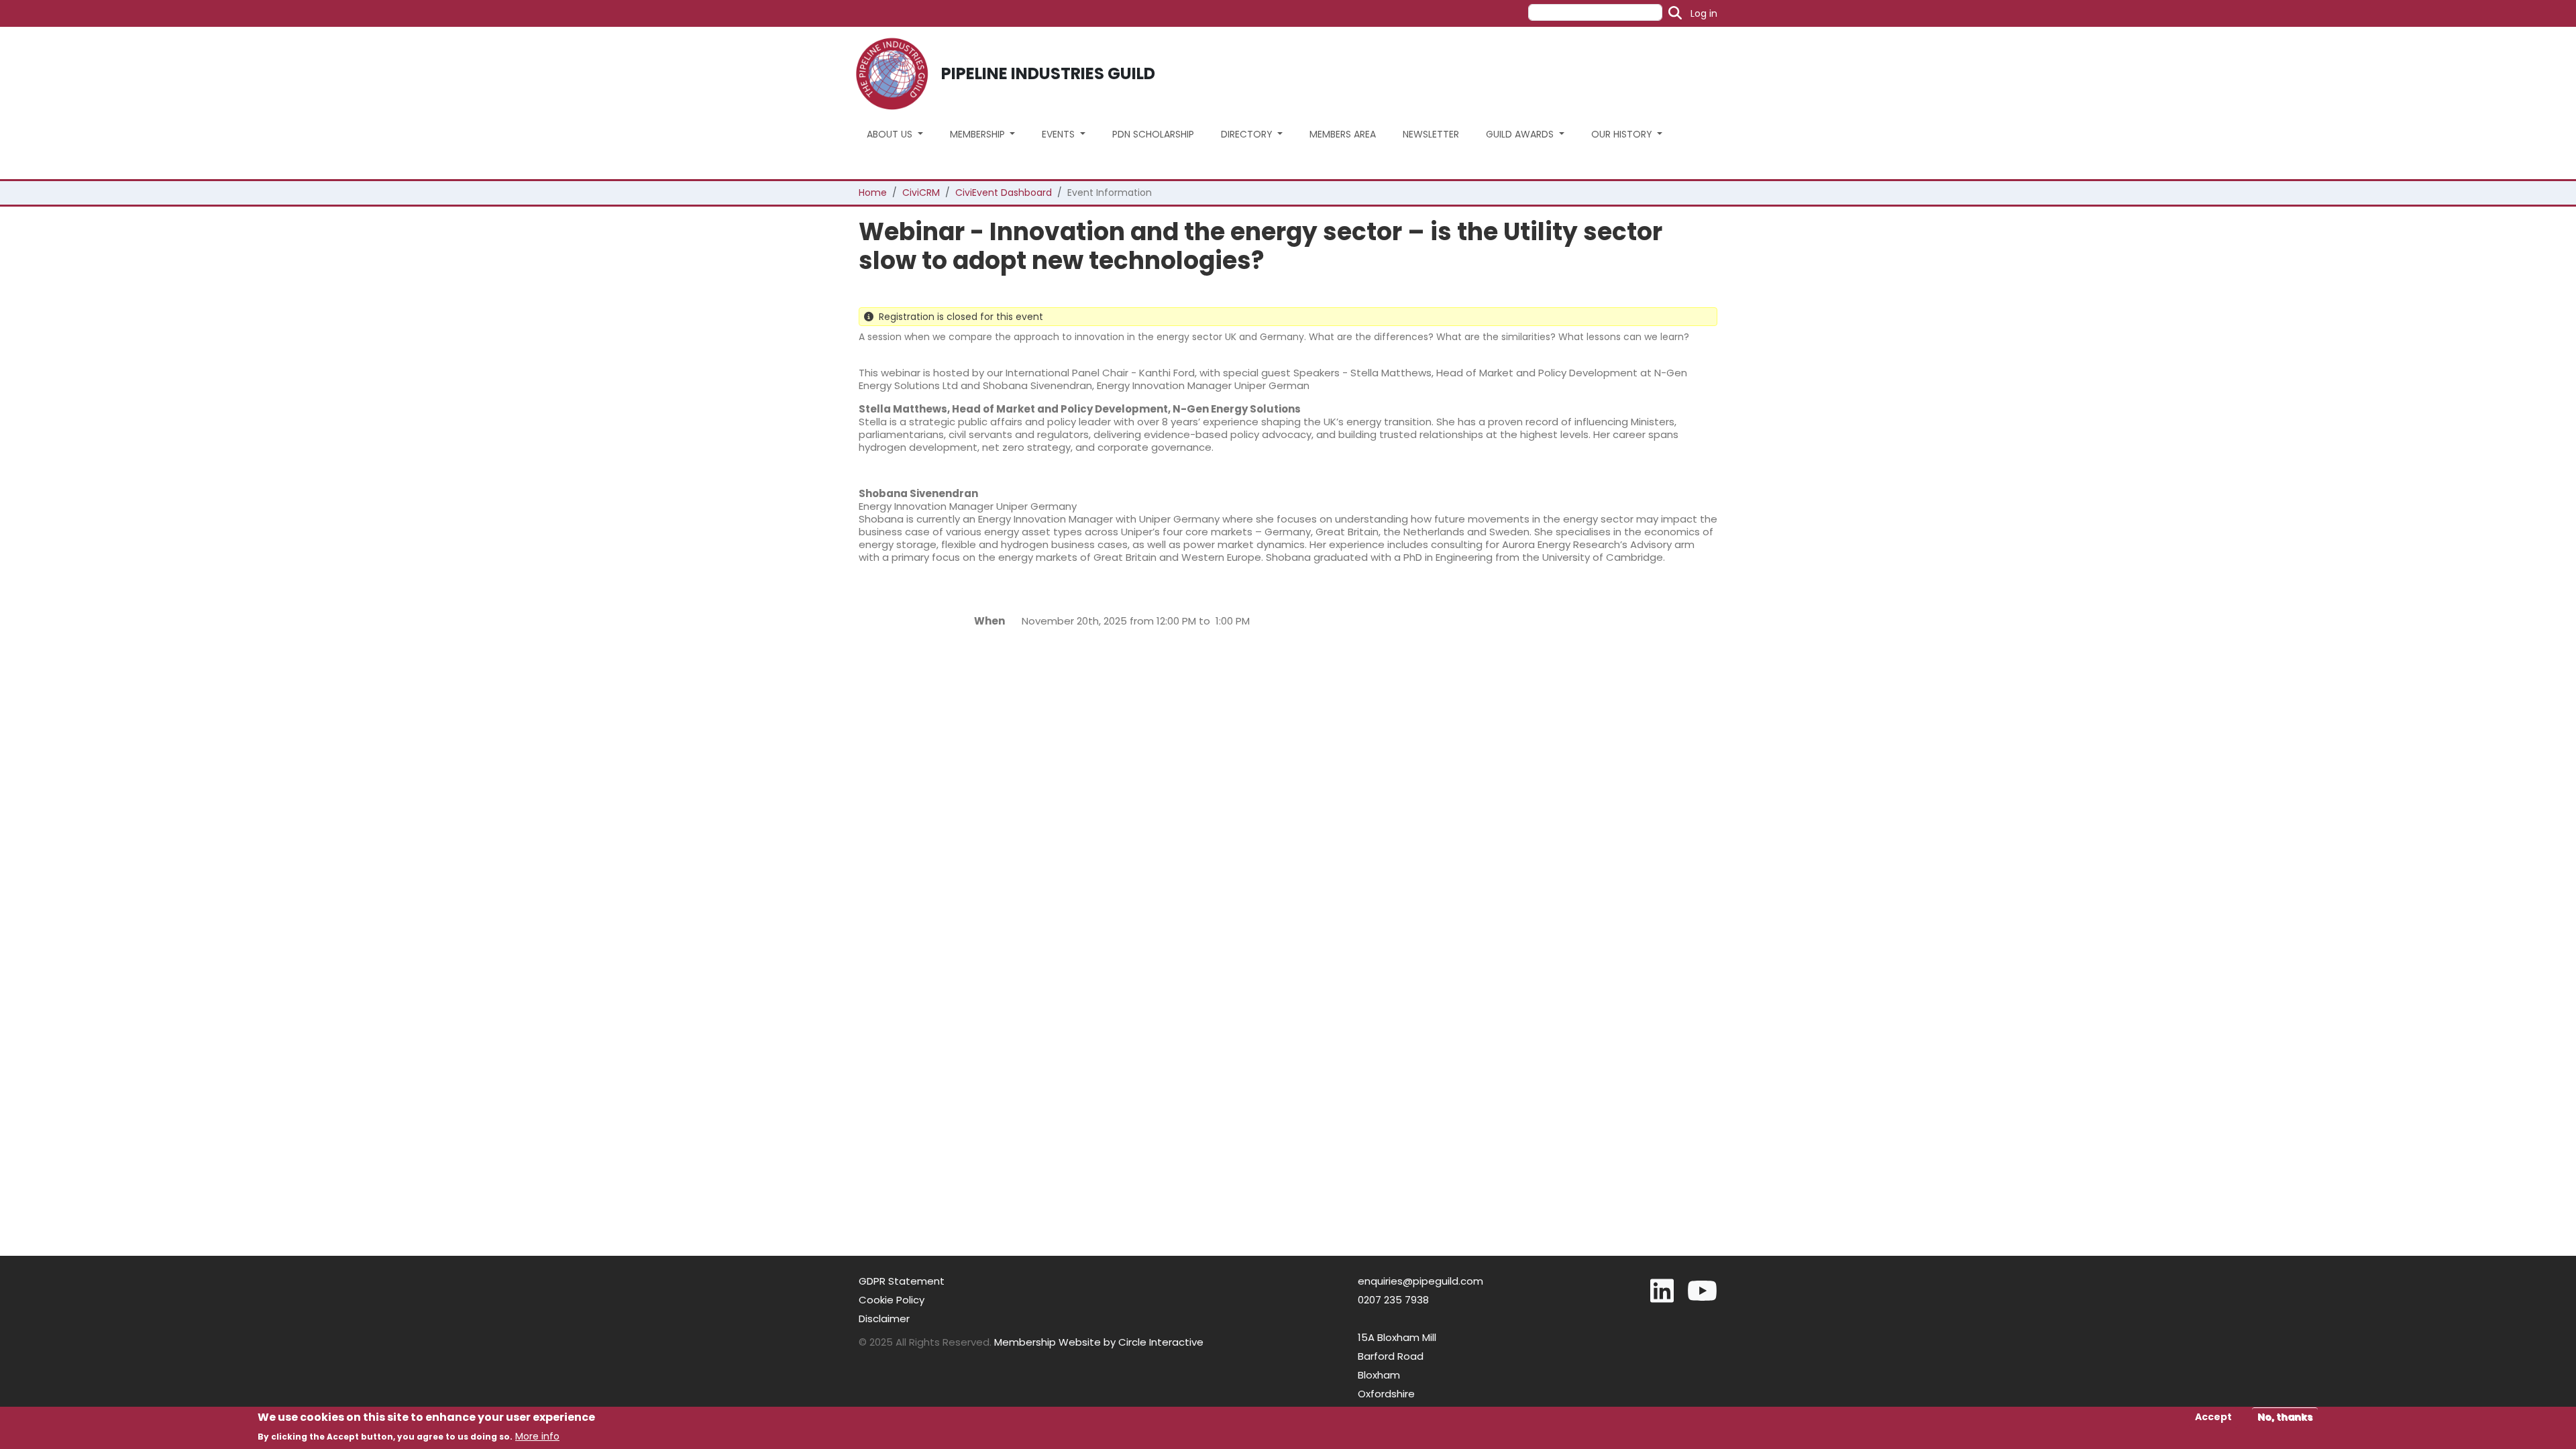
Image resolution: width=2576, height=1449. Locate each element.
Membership (979, 134)
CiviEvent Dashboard (1004, 193)
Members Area (1343, 134)
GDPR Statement (902, 1281)
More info (537, 1436)
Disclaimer (884, 1319)
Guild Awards (1521, 134)
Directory (1248, 134)
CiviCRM (921, 193)
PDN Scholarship (1153, 134)
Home (873, 193)
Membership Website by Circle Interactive (1099, 1342)
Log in (1704, 13)
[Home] (897, 74)
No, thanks (2285, 1417)
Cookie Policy (892, 1300)
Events (1060, 134)
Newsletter (1431, 134)
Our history (1623, 134)
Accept (2213, 1417)
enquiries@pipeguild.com (1420, 1281)
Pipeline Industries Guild (1048, 73)
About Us (891, 134)
